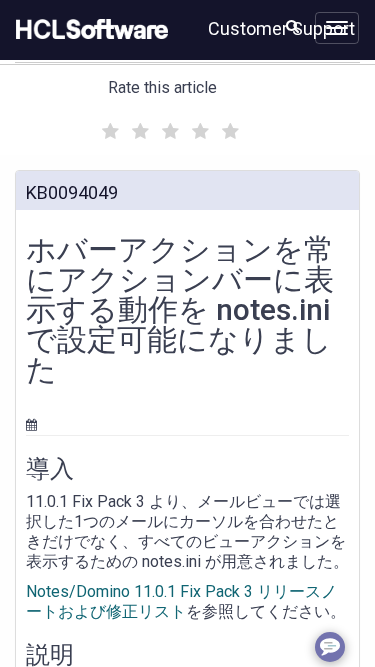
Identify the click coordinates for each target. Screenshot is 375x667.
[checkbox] (108, 126)
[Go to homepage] (88, 30)
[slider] (168, 128)
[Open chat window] (330, 647)
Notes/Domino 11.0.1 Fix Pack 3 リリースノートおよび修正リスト (181, 601)
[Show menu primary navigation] (337, 28)
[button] (292, 26)
